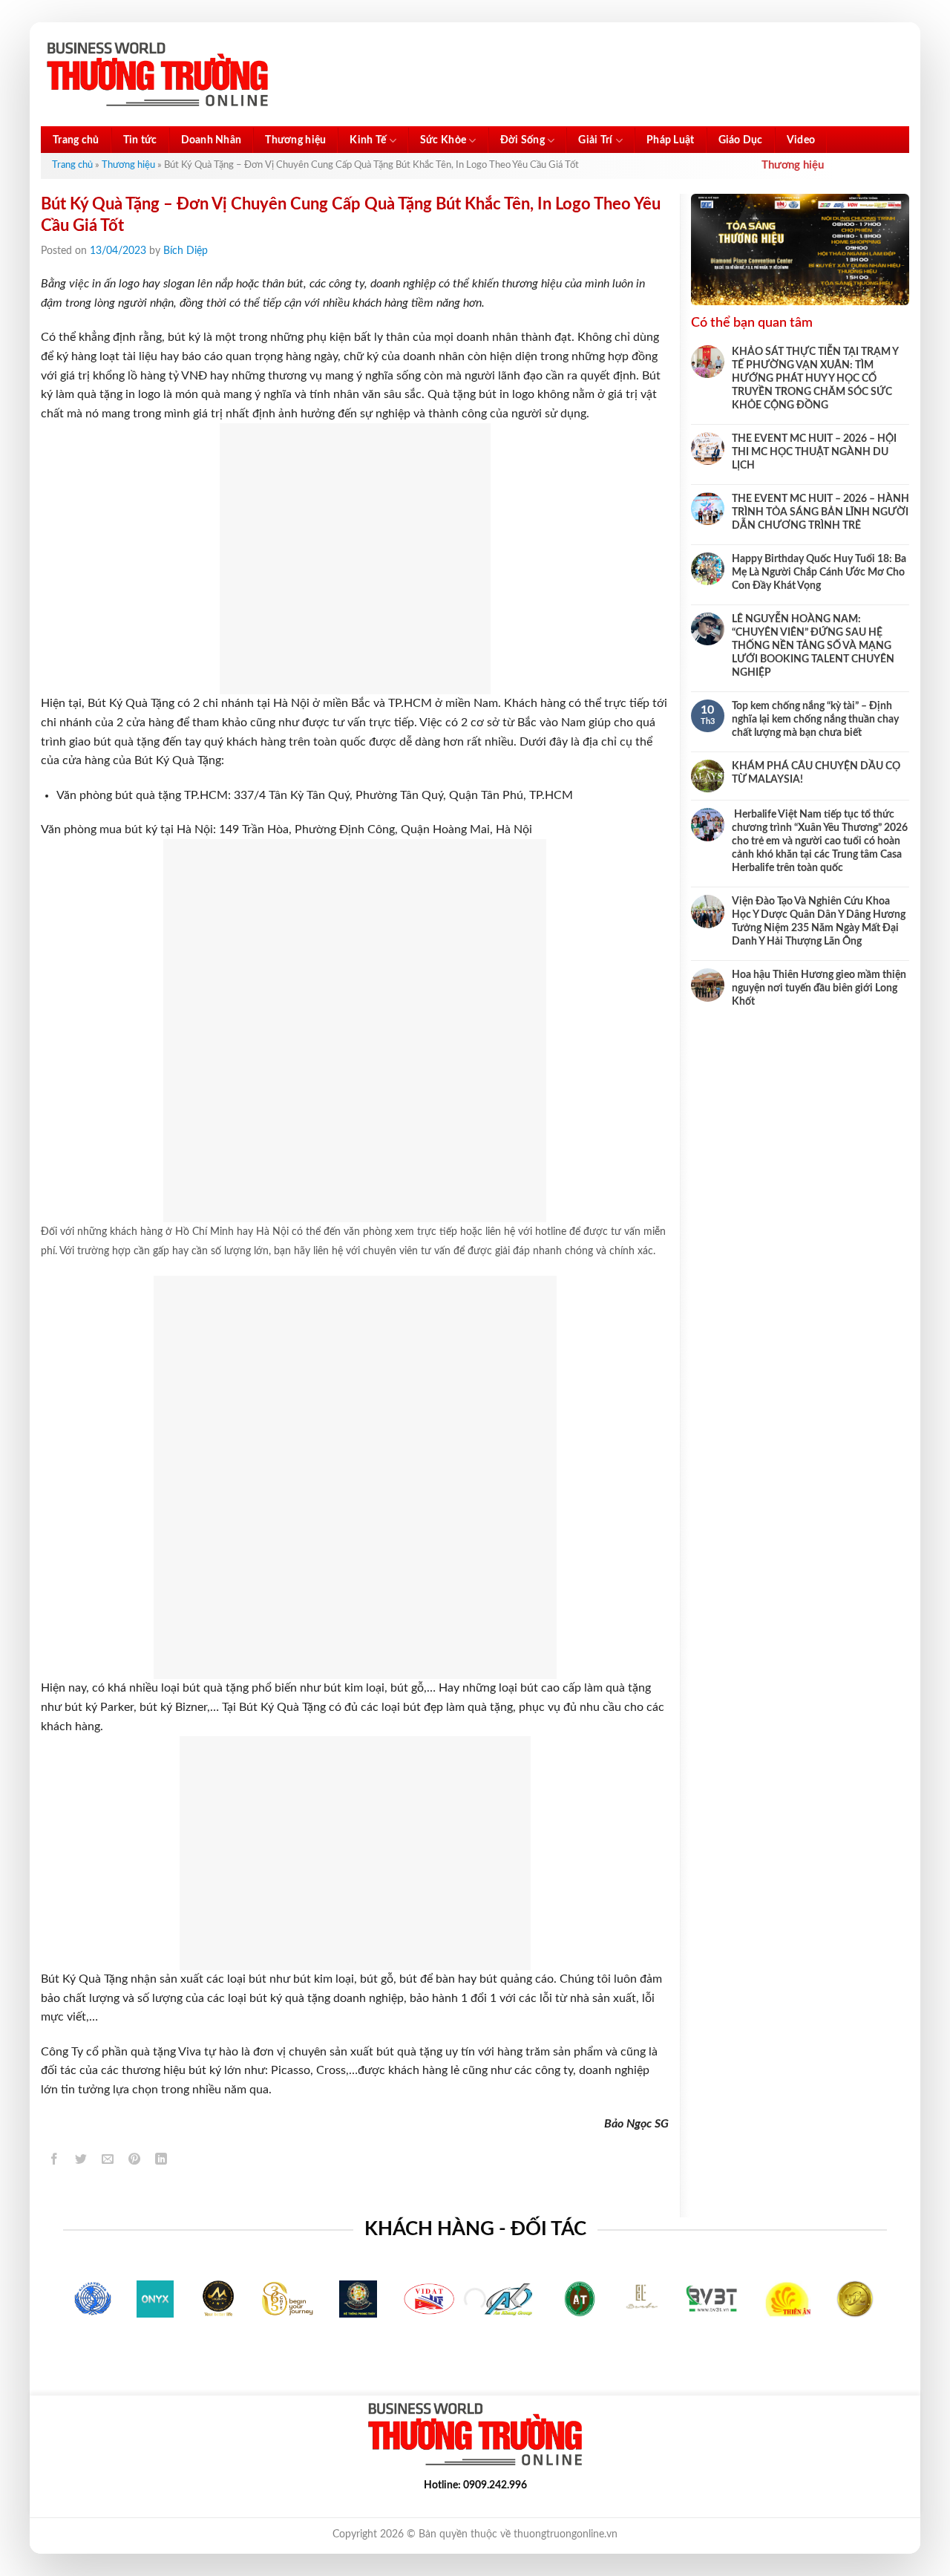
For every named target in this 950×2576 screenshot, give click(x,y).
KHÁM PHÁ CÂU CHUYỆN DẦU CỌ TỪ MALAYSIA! (816, 773)
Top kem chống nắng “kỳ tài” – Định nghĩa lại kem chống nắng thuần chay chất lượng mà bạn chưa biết (815, 720)
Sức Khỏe (443, 140)
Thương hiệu (295, 140)
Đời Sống (522, 140)
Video (801, 140)
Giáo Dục (741, 140)
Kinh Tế (368, 140)
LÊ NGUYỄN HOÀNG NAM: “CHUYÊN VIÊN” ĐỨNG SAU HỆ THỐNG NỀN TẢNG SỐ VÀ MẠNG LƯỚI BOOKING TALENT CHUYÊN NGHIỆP (813, 646)
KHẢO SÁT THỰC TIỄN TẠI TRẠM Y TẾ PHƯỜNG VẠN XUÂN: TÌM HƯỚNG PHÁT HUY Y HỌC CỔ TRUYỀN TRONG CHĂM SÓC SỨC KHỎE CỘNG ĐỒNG (815, 379)
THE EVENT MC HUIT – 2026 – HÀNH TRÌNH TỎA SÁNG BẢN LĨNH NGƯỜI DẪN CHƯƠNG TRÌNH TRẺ (820, 512)
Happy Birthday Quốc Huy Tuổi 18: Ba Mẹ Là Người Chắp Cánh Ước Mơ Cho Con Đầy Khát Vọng (819, 573)
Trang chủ (76, 140)
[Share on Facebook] (55, 2162)
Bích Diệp (186, 251)
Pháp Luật (671, 140)
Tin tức (140, 140)
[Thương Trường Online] (157, 75)
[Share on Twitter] (81, 2162)
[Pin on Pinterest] (135, 2162)
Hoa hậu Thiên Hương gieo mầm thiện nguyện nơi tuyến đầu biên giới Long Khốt (819, 988)
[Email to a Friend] (108, 2162)
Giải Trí (595, 140)
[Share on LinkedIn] (161, 2162)
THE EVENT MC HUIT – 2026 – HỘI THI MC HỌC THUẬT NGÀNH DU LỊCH (814, 452)
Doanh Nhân (212, 140)
